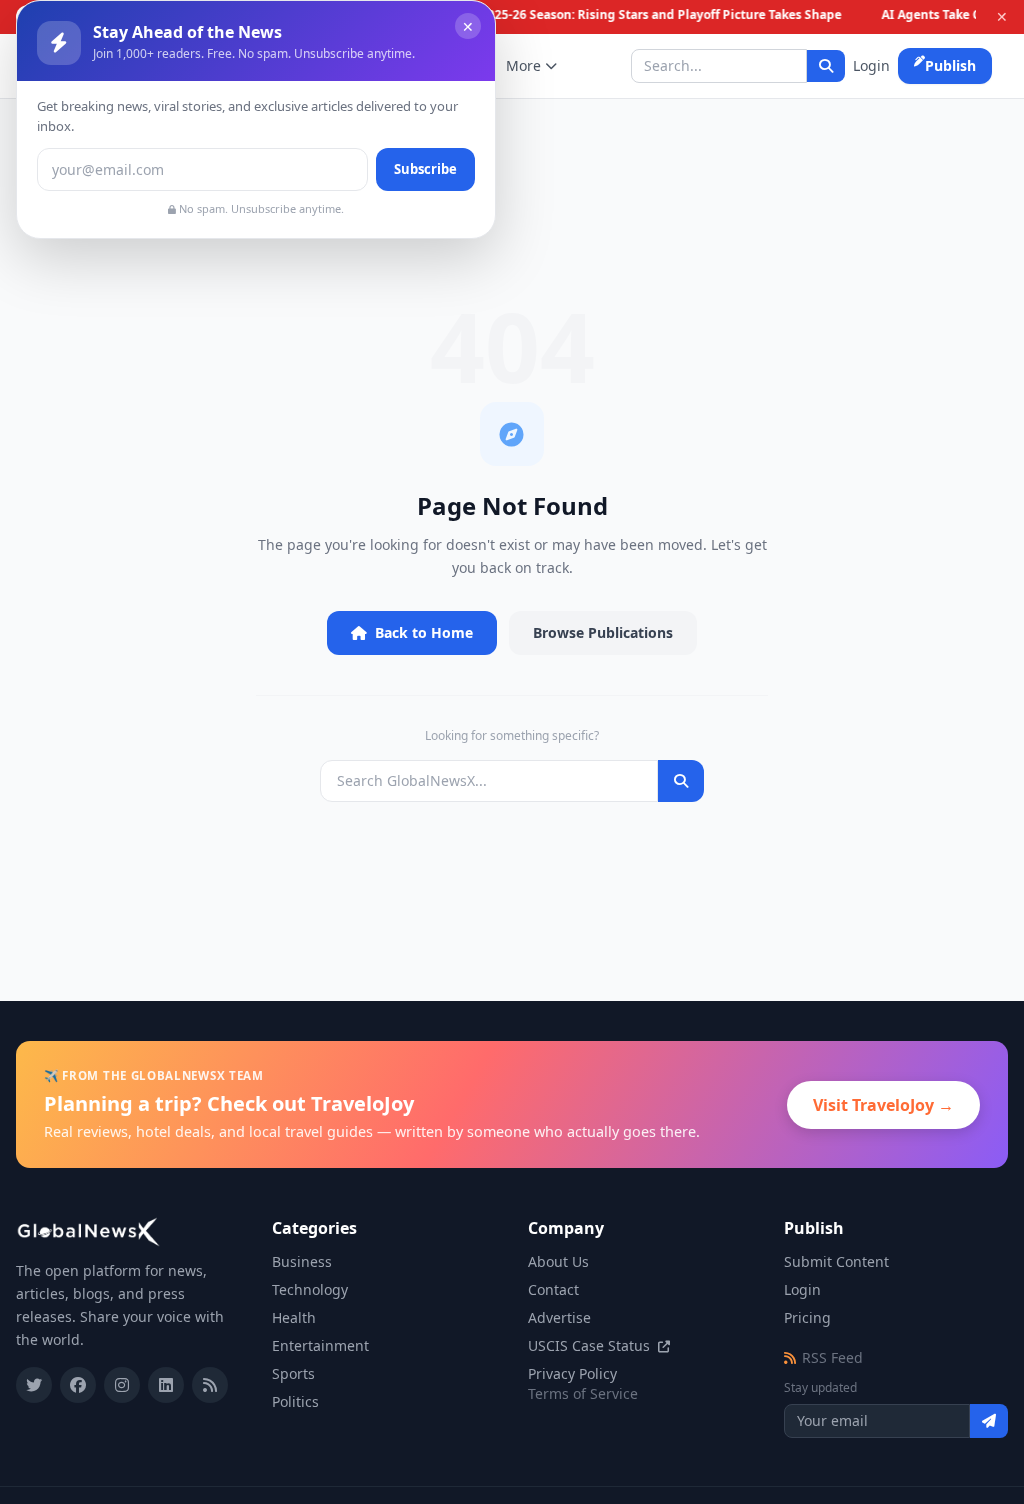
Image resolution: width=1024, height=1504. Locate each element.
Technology (310, 1289)
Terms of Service (583, 1393)
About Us (558, 1261)
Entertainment (320, 1345)
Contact (553, 1289)
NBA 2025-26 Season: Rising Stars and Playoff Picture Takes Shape (643, 15)
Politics (295, 1401)
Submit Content (836, 1261)
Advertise (559, 1317)
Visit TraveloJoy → (883, 1105)
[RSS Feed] (210, 1385)
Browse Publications (603, 632)
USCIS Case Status (591, 1345)
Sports (293, 1373)
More (523, 65)
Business (302, 1261)
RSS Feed (832, 1357)
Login (871, 65)
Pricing (807, 1317)
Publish (950, 65)
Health (294, 1317)
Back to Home (424, 632)
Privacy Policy (572, 1373)
